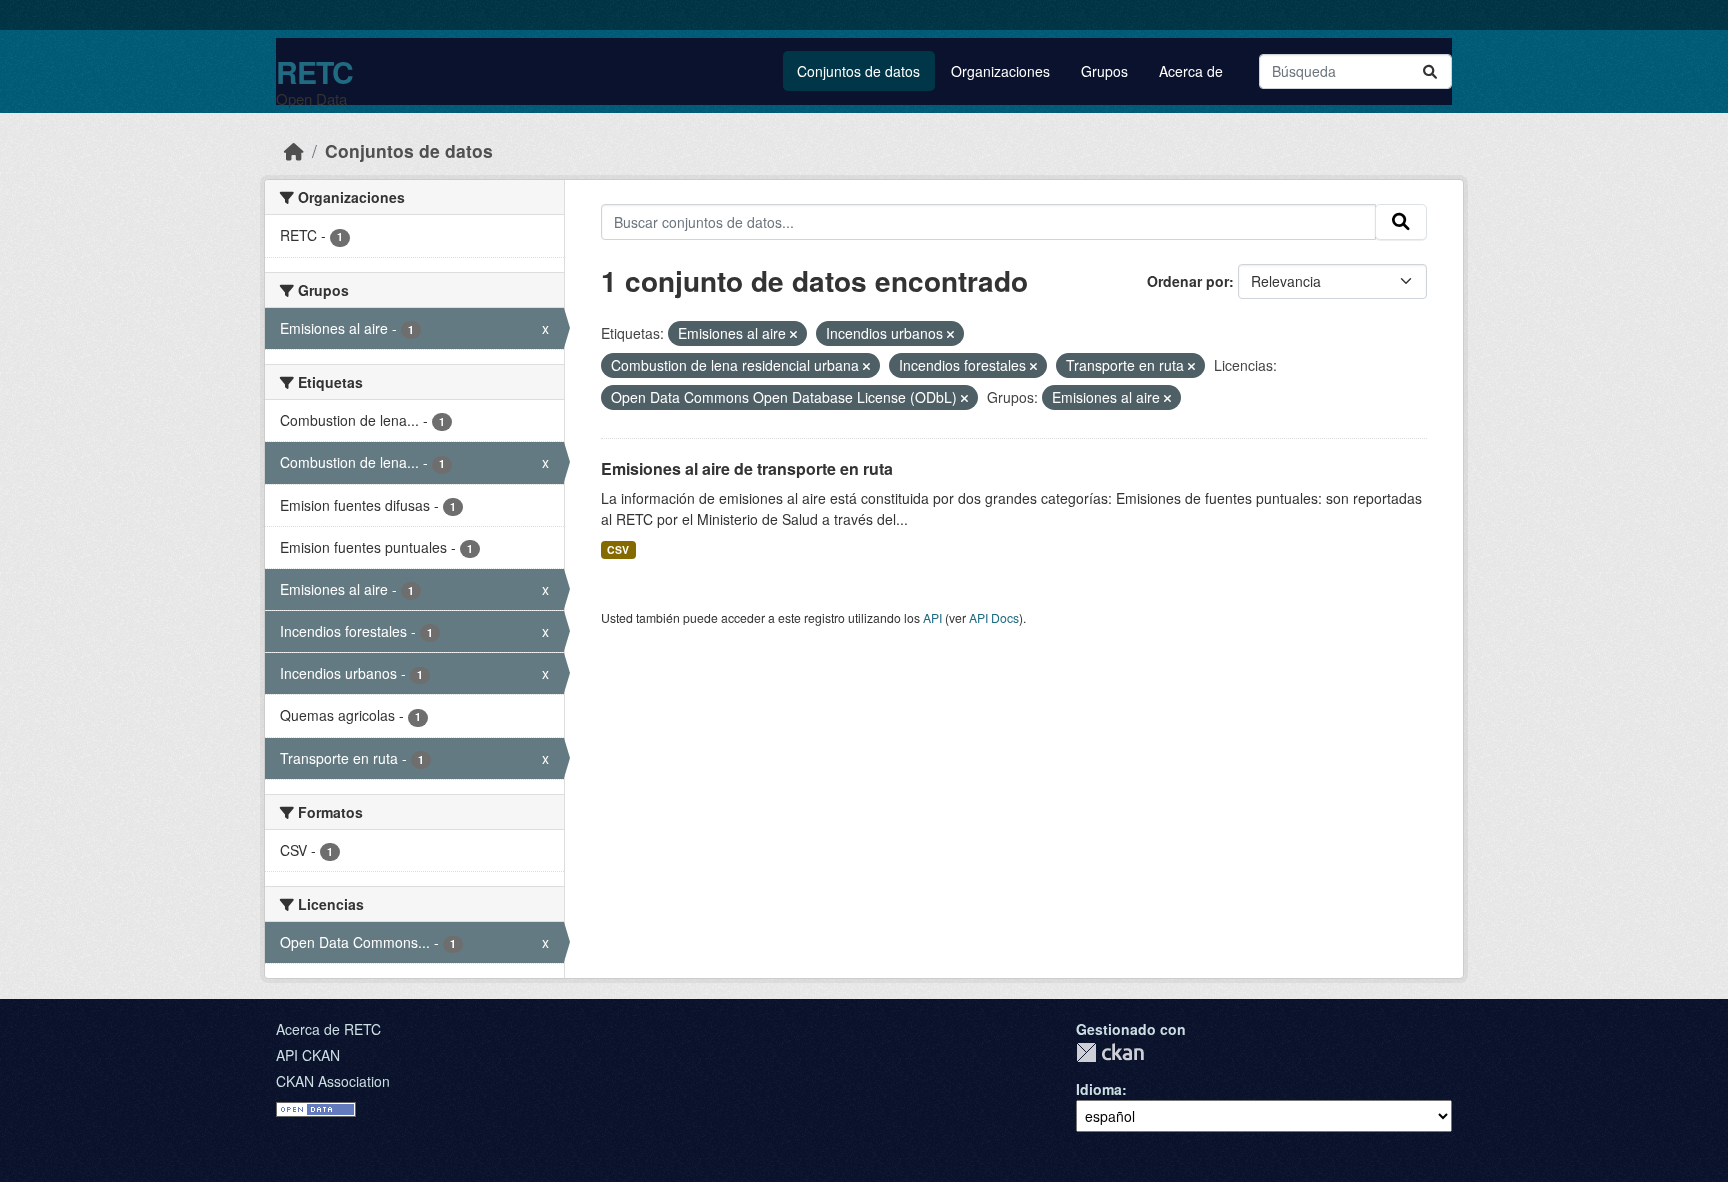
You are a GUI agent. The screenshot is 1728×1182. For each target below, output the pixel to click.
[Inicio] (294, 150)
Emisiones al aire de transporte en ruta (747, 468)
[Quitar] (793, 334)
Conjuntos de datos (858, 71)
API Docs (994, 617)
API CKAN (308, 1055)
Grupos (1104, 71)
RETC (314, 71)
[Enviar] (1430, 71)
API (932, 617)
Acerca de (1191, 71)
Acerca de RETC (328, 1029)
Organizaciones (1000, 71)
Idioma (1099, 1089)
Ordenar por (1188, 281)
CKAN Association (333, 1081)
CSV (618, 549)
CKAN (1110, 1052)
